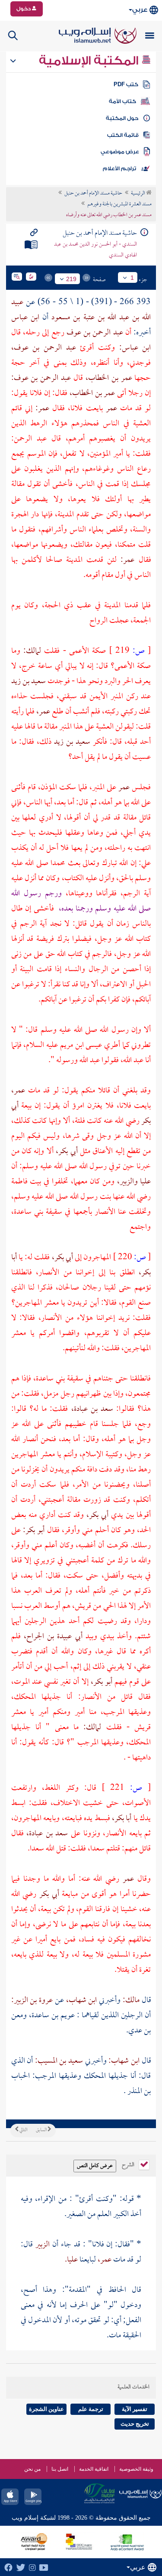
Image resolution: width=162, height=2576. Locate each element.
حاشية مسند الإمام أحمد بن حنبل (93, 194)
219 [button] (71, 279)
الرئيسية (138, 194)
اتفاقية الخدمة (94, 2469)
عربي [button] (140, 10)
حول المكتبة (122, 118)
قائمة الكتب (123, 135)
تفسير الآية (135, 2409)
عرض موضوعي (120, 152)
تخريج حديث (135, 2424)
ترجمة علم (91, 2409)
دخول (24, 9)
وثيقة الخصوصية (136, 2469)
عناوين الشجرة (46, 2409)
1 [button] (132, 278)
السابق (42, 2130)
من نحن (32, 2469)
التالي (23, 2130)
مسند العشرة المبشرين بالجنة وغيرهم (119, 204)
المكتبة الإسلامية (90, 61)
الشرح (129, 2164)
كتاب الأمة (122, 101)
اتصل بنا (60, 2469)
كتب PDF (126, 84)
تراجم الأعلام (119, 168)
